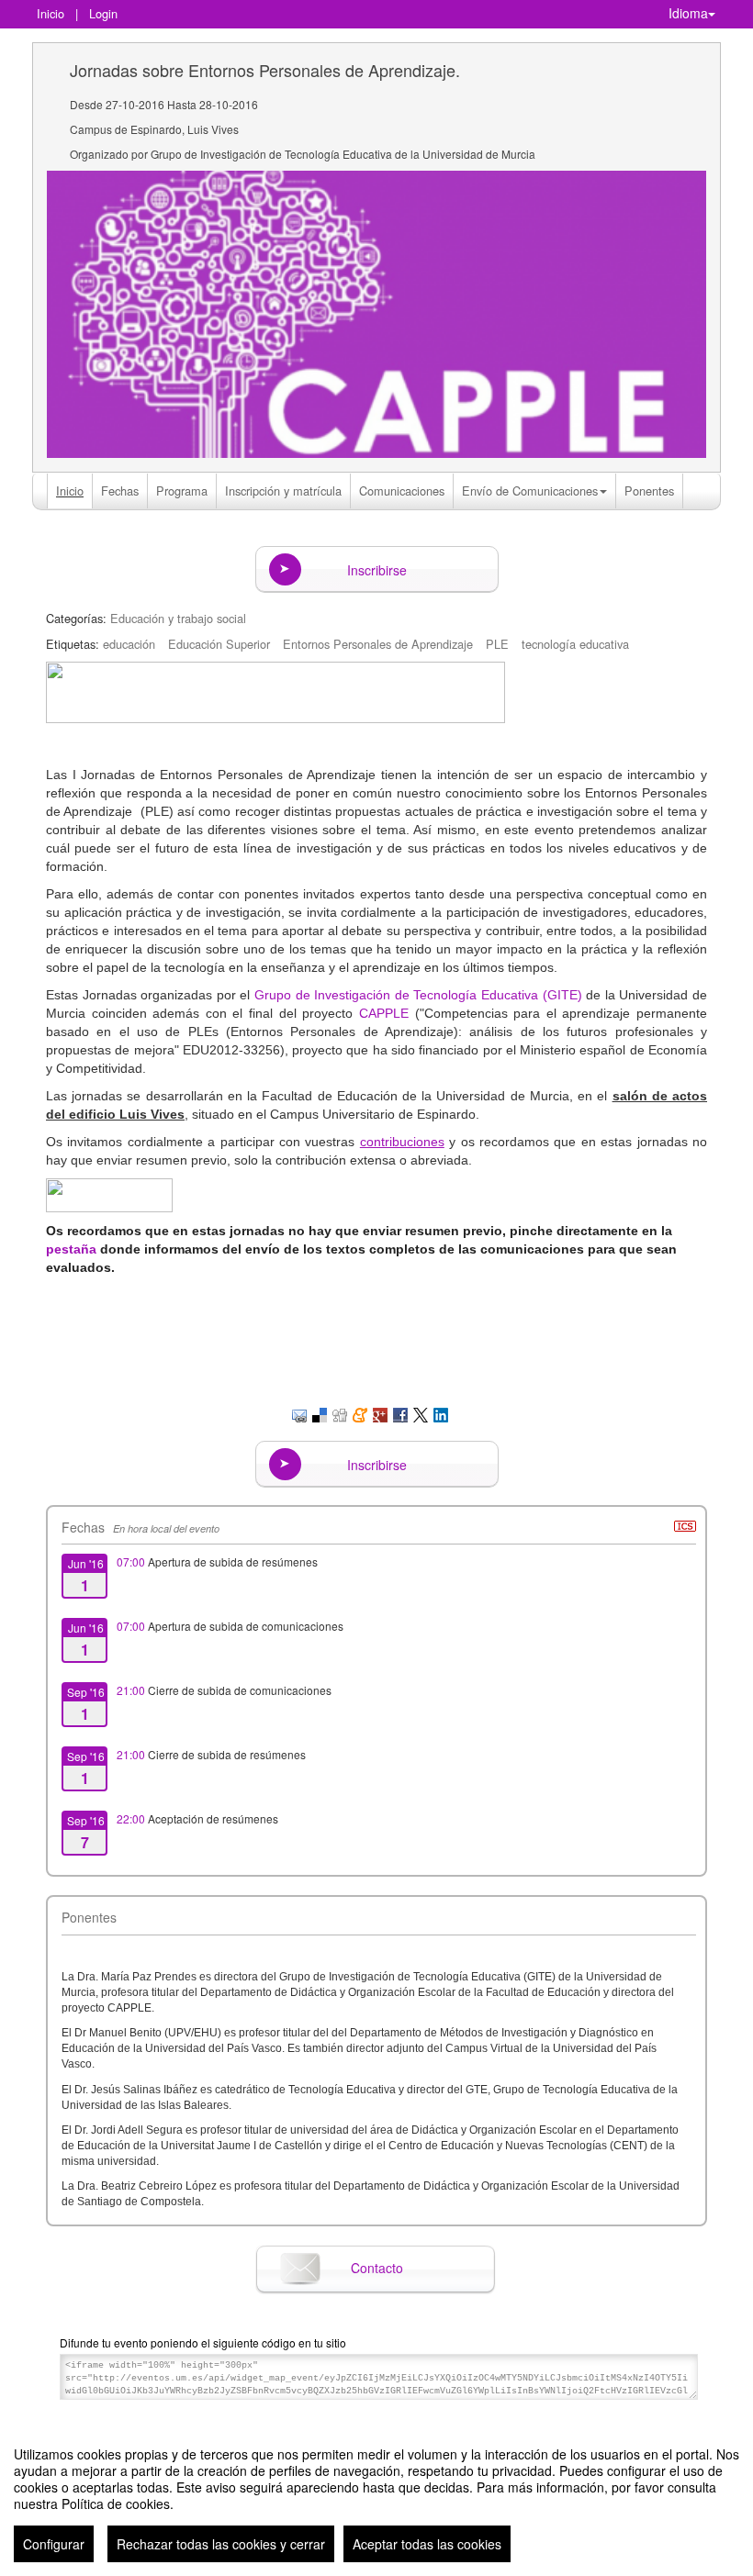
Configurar (54, 2544)
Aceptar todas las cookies (427, 2544)
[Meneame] (360, 1413)
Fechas (120, 491)
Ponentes (649, 491)
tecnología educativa (575, 644)
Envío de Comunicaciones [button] (530, 491)
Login (103, 13)
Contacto (377, 2268)
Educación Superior (219, 644)
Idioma (688, 13)
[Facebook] (400, 1413)
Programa (182, 491)
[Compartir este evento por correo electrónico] (299, 1413)
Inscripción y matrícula (283, 491)
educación (129, 644)
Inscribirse (377, 570)
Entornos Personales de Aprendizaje (378, 644)
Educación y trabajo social (178, 618)
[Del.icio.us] (320, 1413)
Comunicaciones (402, 491)
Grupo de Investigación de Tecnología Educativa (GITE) (418, 995)
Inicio (51, 13)
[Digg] (340, 1413)
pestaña (71, 1249)
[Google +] (380, 1413)
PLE (497, 644)
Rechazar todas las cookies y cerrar (221, 2544)
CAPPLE (384, 1013)
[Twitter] (421, 1413)
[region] (376, 2497)
